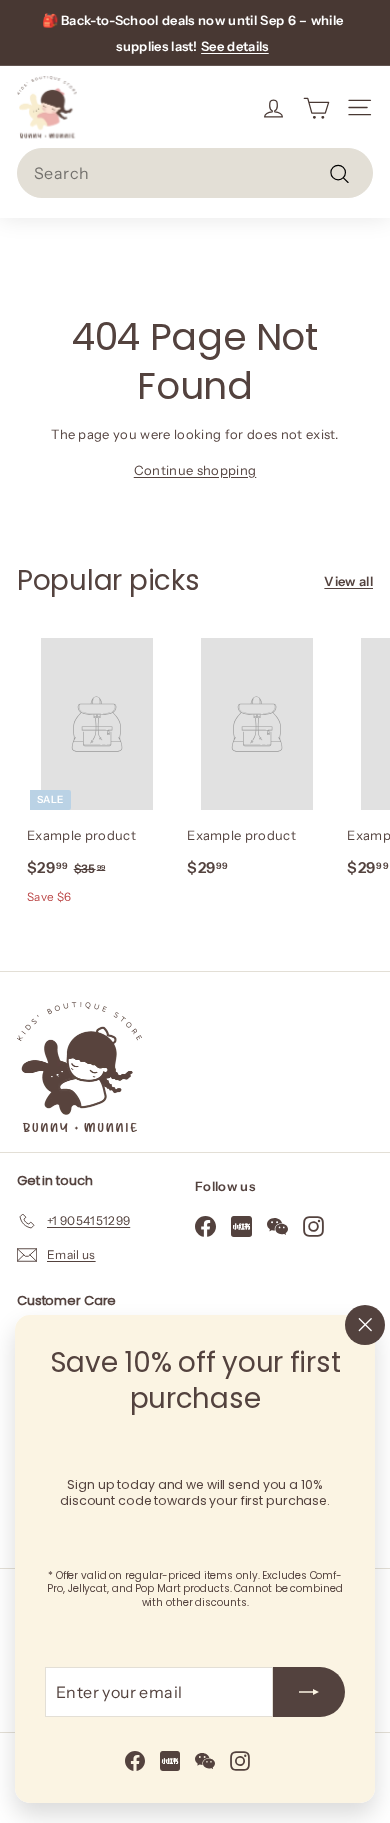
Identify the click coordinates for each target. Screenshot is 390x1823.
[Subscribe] (309, 1692)
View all (348, 581)
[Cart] (316, 107)
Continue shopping (195, 470)
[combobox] (195, 173)
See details (235, 46)
